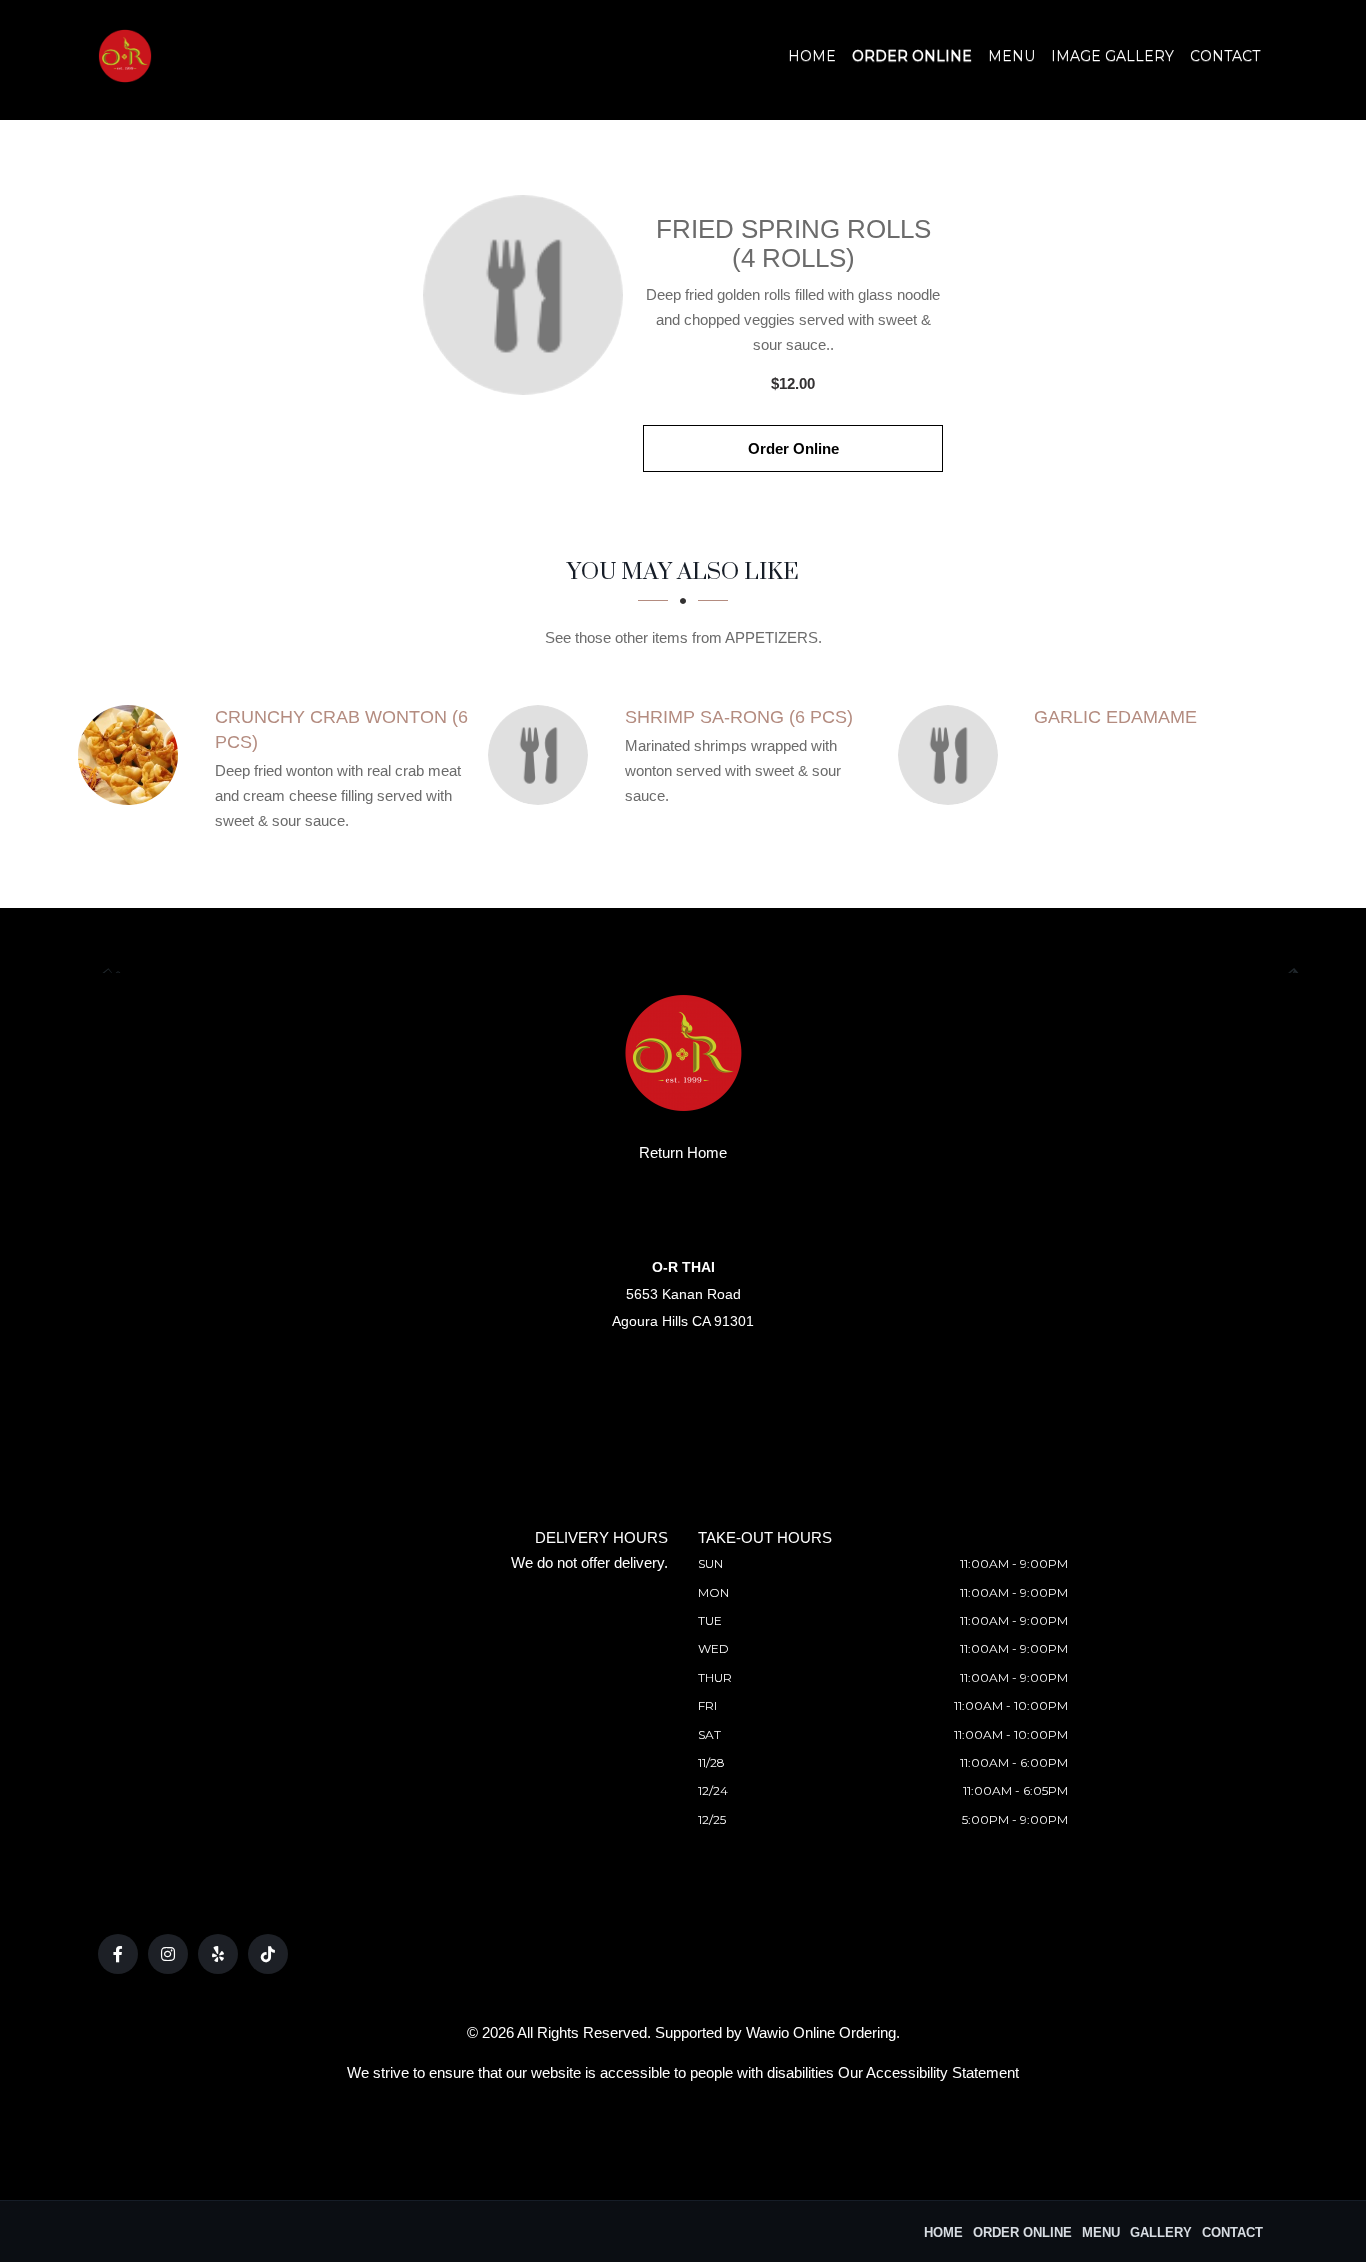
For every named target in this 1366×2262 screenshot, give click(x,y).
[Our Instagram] (168, 1954)
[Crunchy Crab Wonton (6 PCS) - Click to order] (133, 755)
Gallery (1161, 2232)
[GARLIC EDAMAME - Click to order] (953, 755)
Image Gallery (1112, 56)
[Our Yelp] (218, 1954)
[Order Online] (523, 295)
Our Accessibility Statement (928, 2072)
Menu (1011, 56)
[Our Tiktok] (268, 1954)
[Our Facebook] (118, 1954)
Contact (1225, 56)
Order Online (912, 56)
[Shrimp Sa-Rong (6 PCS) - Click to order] (543, 755)
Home (812, 56)
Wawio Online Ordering (821, 2032)
